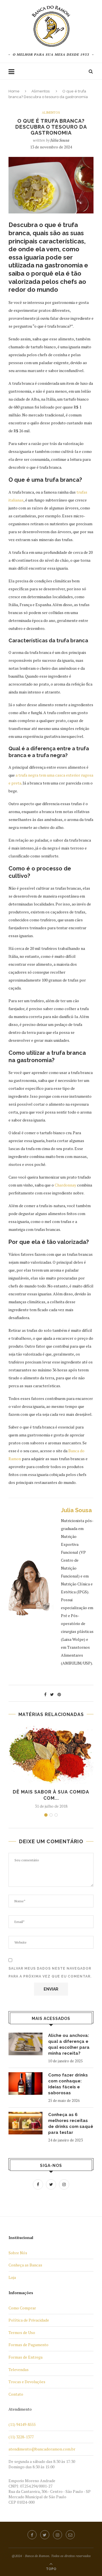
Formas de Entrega (25, 2357)
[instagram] (58, 2535)
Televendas (19, 2369)
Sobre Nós (18, 2253)
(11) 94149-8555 (22, 2424)
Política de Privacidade (29, 2320)
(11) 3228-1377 (21, 2437)
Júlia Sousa (60, 140)
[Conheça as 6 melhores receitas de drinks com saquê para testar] (25, 2123)
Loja (12, 2277)
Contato (16, 2394)
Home (14, 91)
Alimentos (41, 91)
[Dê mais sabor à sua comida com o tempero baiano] (51, 1755)
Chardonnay (65, 1185)
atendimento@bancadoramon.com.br (42, 2449)
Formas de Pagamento (28, 2345)
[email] (70, 2535)
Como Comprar (22, 2308)
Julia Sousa (76, 1510)
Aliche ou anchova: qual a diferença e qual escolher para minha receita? (69, 2044)
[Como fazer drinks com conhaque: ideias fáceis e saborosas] (25, 2084)
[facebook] (32, 2535)
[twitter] (45, 2535)
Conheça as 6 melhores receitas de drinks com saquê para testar (71, 2124)
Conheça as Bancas (25, 2265)
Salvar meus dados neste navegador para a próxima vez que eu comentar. (50, 1972)
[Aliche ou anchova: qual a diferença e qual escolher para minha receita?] (25, 2044)
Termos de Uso (22, 2332)
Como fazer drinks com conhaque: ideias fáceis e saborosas (68, 2084)
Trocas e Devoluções (27, 2382)
